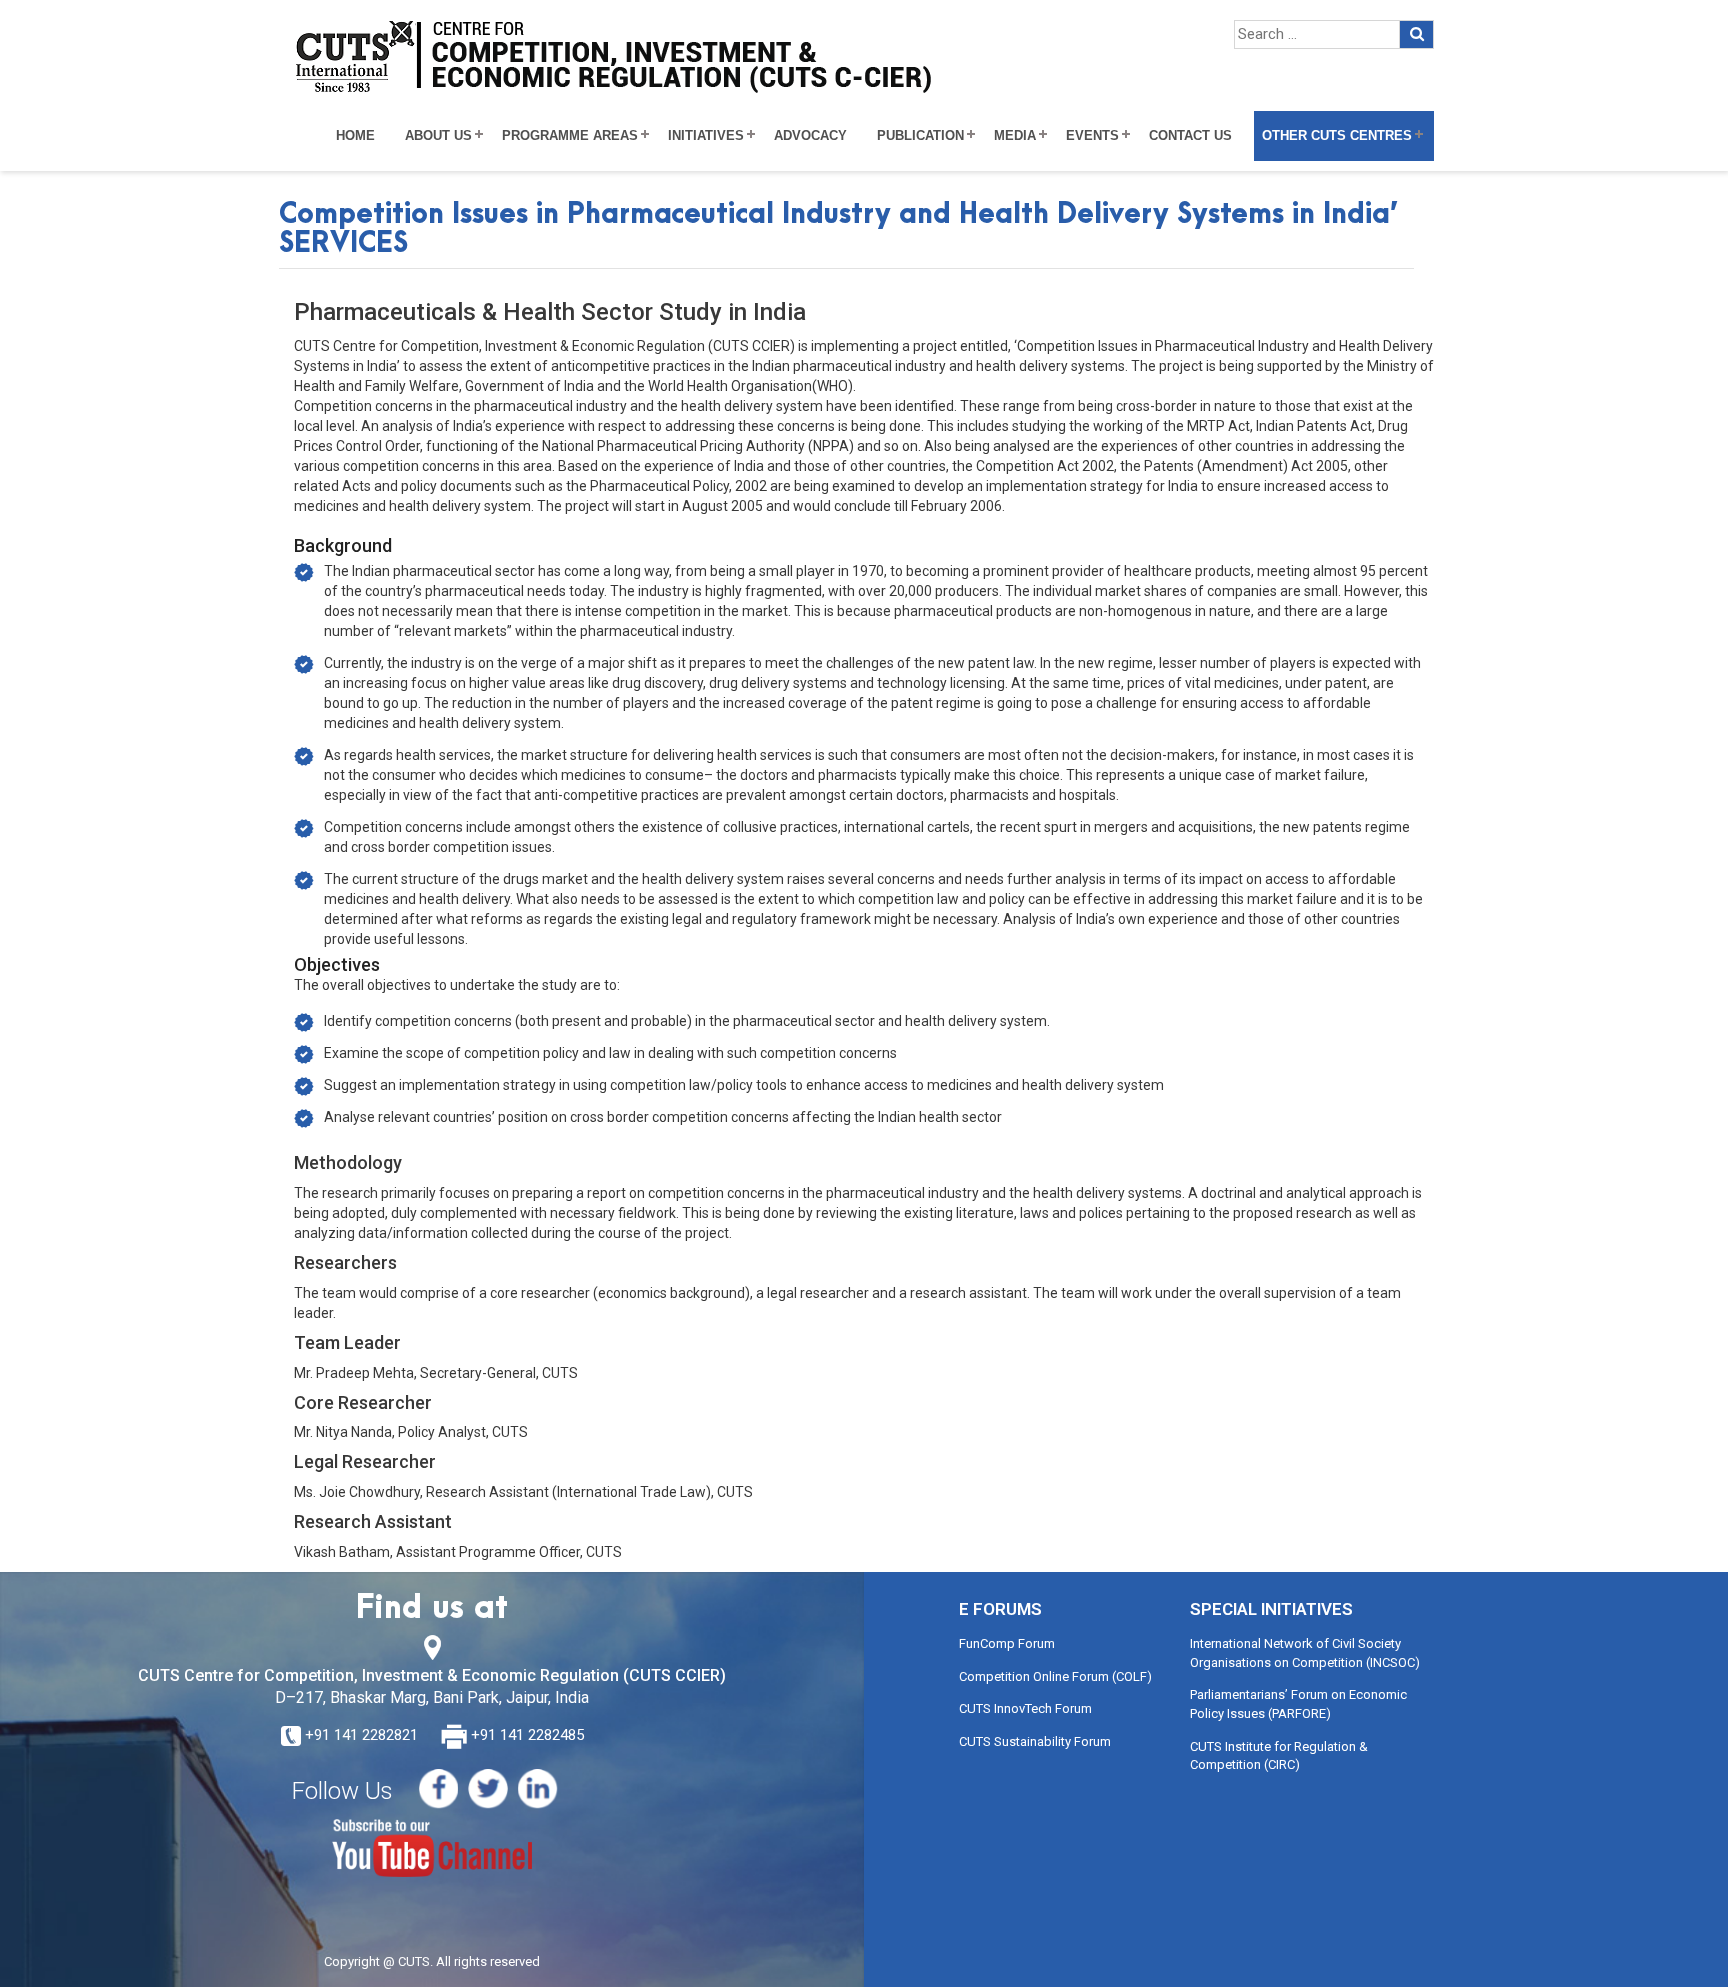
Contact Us (1190, 136)
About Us (438, 136)
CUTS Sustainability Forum (1035, 1741)
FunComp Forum (1007, 1643)
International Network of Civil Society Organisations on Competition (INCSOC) (1305, 1653)
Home (355, 136)
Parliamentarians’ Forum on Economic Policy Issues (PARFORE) (1298, 1704)
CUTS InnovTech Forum (1025, 1708)
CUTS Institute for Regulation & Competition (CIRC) (1279, 1756)
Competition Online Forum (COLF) (1055, 1676)
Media (1015, 136)
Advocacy (810, 136)
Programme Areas (570, 136)
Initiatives (706, 136)
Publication (920, 136)
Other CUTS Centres (1337, 136)
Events (1092, 136)
